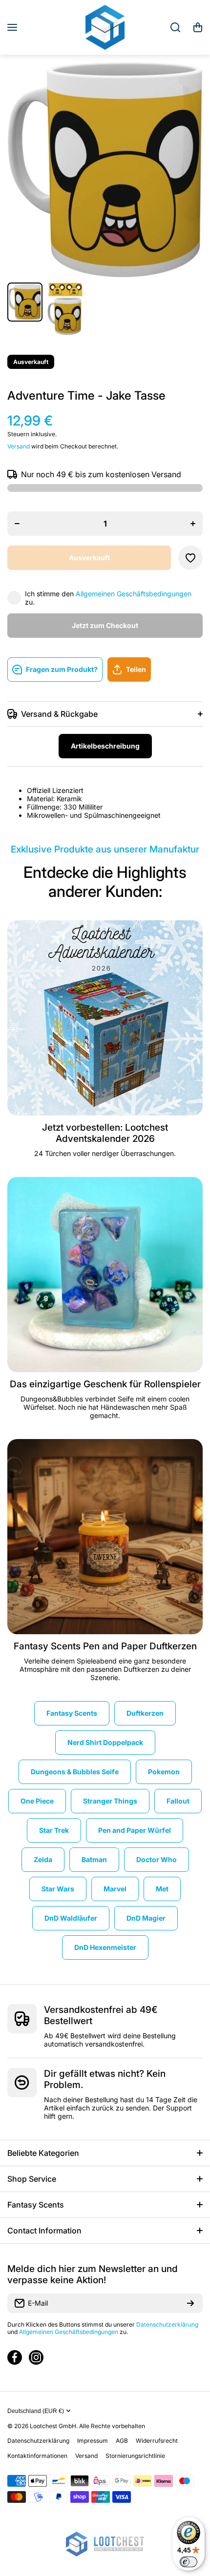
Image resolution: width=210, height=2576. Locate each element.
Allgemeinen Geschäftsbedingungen (134, 594)
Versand (19, 446)
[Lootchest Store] (105, 27)
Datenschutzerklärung (167, 2324)
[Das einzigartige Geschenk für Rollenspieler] (105, 1275)
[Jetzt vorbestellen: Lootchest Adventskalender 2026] (105, 1018)
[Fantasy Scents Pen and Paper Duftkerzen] (105, 1537)
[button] (198, 27)
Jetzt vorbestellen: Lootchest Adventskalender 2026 (105, 1133)
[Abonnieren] (190, 2303)
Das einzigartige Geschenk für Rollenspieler (105, 1384)
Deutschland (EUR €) (36, 2411)
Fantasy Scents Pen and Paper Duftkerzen (105, 1646)
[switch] (189, 2562)
